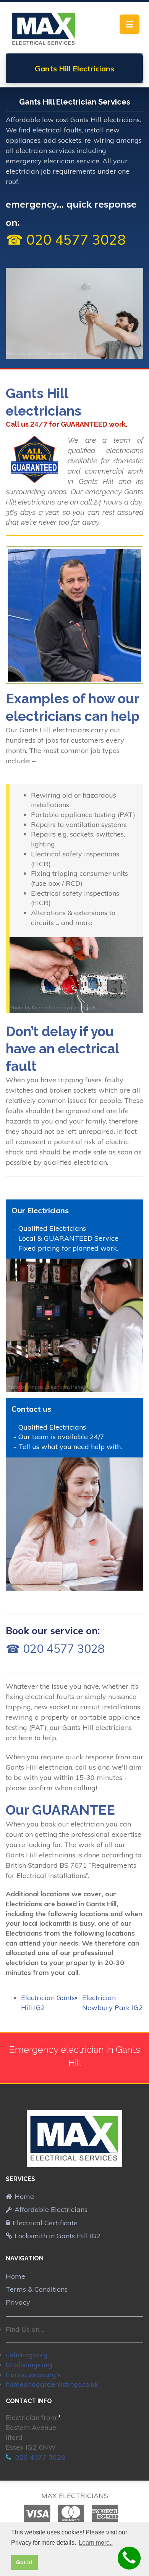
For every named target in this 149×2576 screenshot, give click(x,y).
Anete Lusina (43, 353)
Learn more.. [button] (96, 2543)
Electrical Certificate (45, 2223)
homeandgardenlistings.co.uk (52, 2384)
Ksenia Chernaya (52, 1008)
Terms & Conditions (37, 2289)
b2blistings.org (29, 2365)
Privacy (18, 2302)
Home (24, 2196)
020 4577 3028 (39, 2457)
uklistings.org (27, 2355)
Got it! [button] (24, 2562)
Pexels (75, 353)
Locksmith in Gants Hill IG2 (58, 2236)
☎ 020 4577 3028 (66, 239)
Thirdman (39, 1585)
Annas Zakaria (45, 1387)
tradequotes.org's (33, 2375)
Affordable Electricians (51, 2209)
